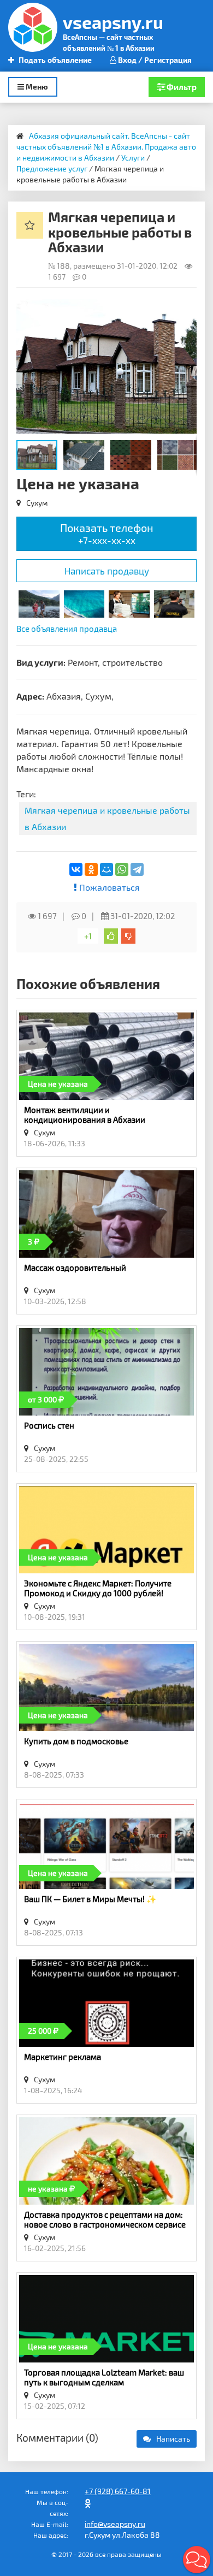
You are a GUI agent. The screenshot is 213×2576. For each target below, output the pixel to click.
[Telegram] (137, 869)
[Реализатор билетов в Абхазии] (84, 603)
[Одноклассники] (91, 869)
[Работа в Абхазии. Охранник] (174, 603)
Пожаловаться (108, 887)
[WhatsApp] (122, 869)
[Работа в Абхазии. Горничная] (129, 603)
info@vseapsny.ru (115, 2524)
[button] (187, 309)
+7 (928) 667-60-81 (118, 2491)
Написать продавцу (107, 571)
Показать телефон (107, 533)
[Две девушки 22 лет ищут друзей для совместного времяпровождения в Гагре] (39, 603)
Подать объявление (54, 60)
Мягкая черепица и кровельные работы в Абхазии (107, 818)
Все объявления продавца (67, 629)
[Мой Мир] (106, 869)
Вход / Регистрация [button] (154, 60)
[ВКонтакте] (76, 869)
